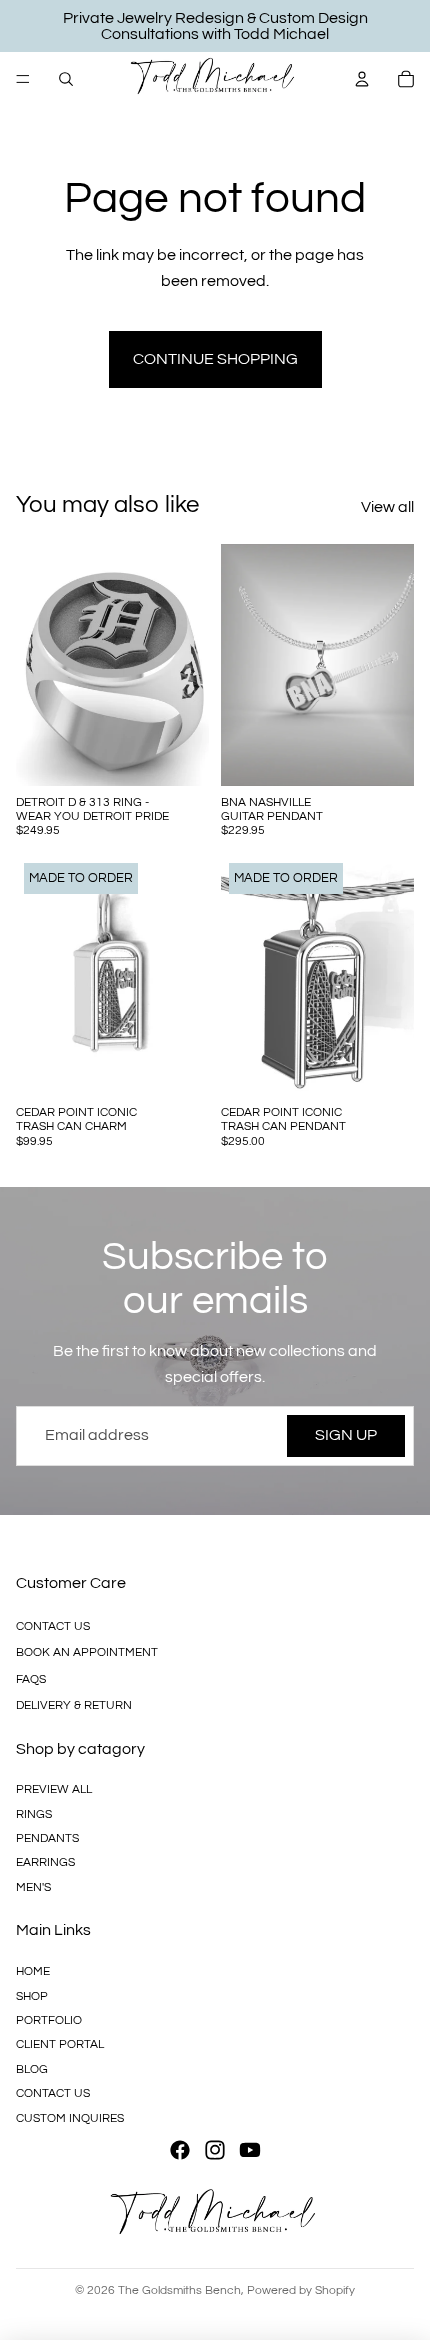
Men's (33, 1887)
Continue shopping (215, 359)
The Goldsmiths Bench (179, 2290)
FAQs (31, 1678)
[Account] (362, 79)
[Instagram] (215, 2150)
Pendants (47, 1838)
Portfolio (49, 2020)
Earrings (45, 1862)
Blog (32, 2069)
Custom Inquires (70, 2117)
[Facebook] (180, 2150)
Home (33, 1971)
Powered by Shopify (301, 2290)
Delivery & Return (74, 1705)
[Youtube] (250, 2150)
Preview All (54, 1789)
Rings (34, 1814)
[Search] (66, 79)
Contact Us (53, 1626)
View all (387, 507)
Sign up (346, 1435)
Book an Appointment (87, 1652)
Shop (32, 1995)
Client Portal (60, 2044)
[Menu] (23, 79)
